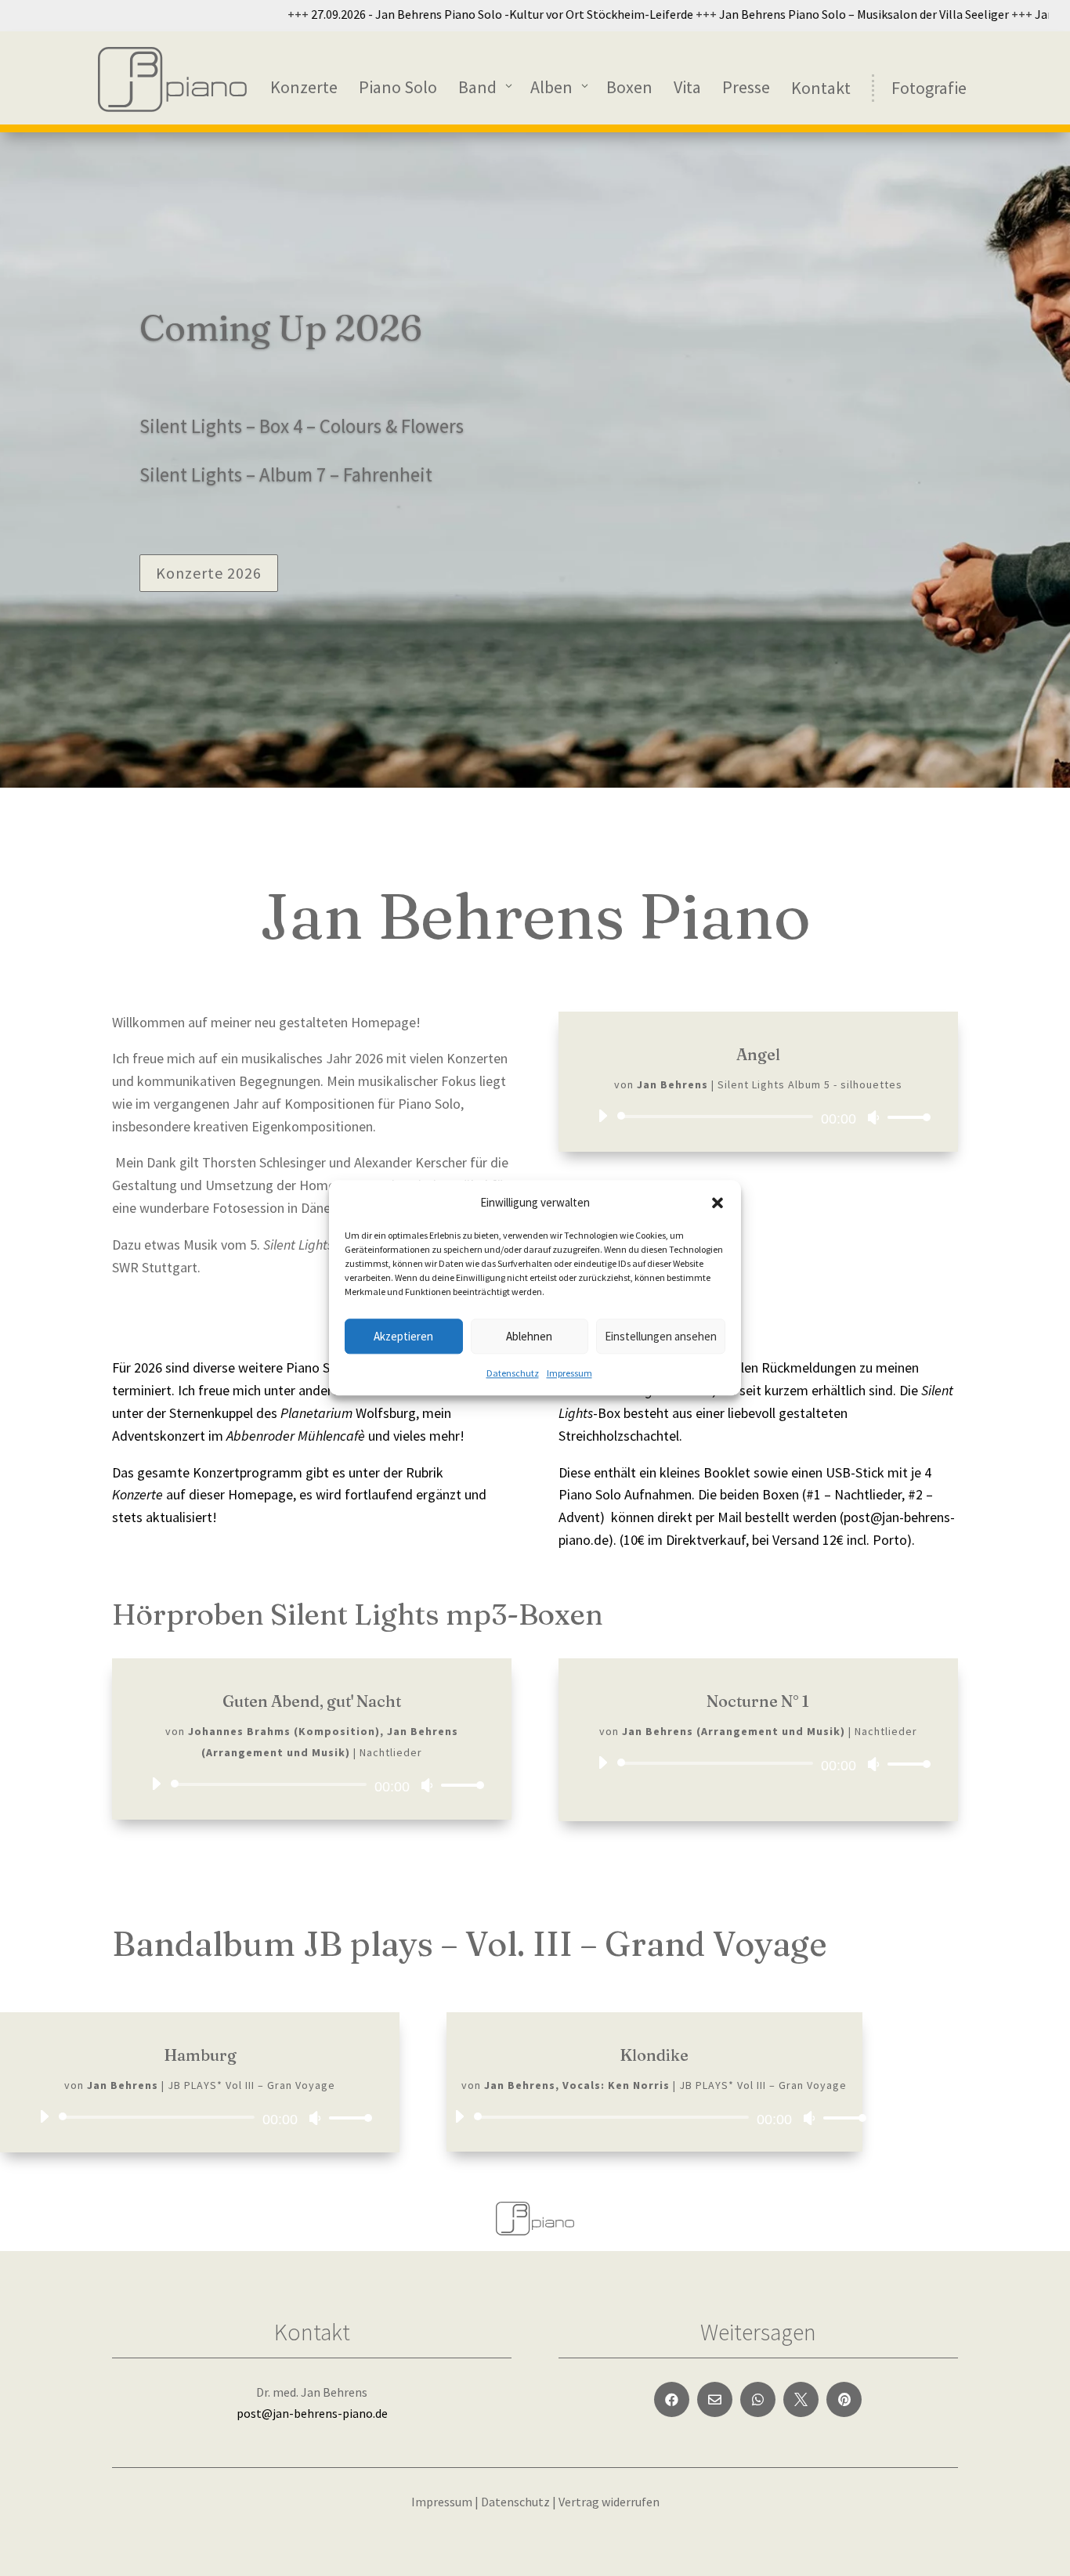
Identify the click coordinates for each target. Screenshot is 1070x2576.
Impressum (569, 1374)
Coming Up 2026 (281, 328)
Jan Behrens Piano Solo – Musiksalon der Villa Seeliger (811, 14)
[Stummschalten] (873, 1117)
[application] (758, 1117)
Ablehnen (529, 1336)
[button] (718, 1203)
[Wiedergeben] (602, 1116)
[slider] (905, 1117)
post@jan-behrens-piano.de (312, 2413)
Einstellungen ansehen (661, 1336)
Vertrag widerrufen (609, 2502)
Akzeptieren (403, 1336)
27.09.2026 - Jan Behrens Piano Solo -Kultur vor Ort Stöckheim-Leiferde (448, 14)
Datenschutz (513, 1374)
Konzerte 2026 (209, 573)
